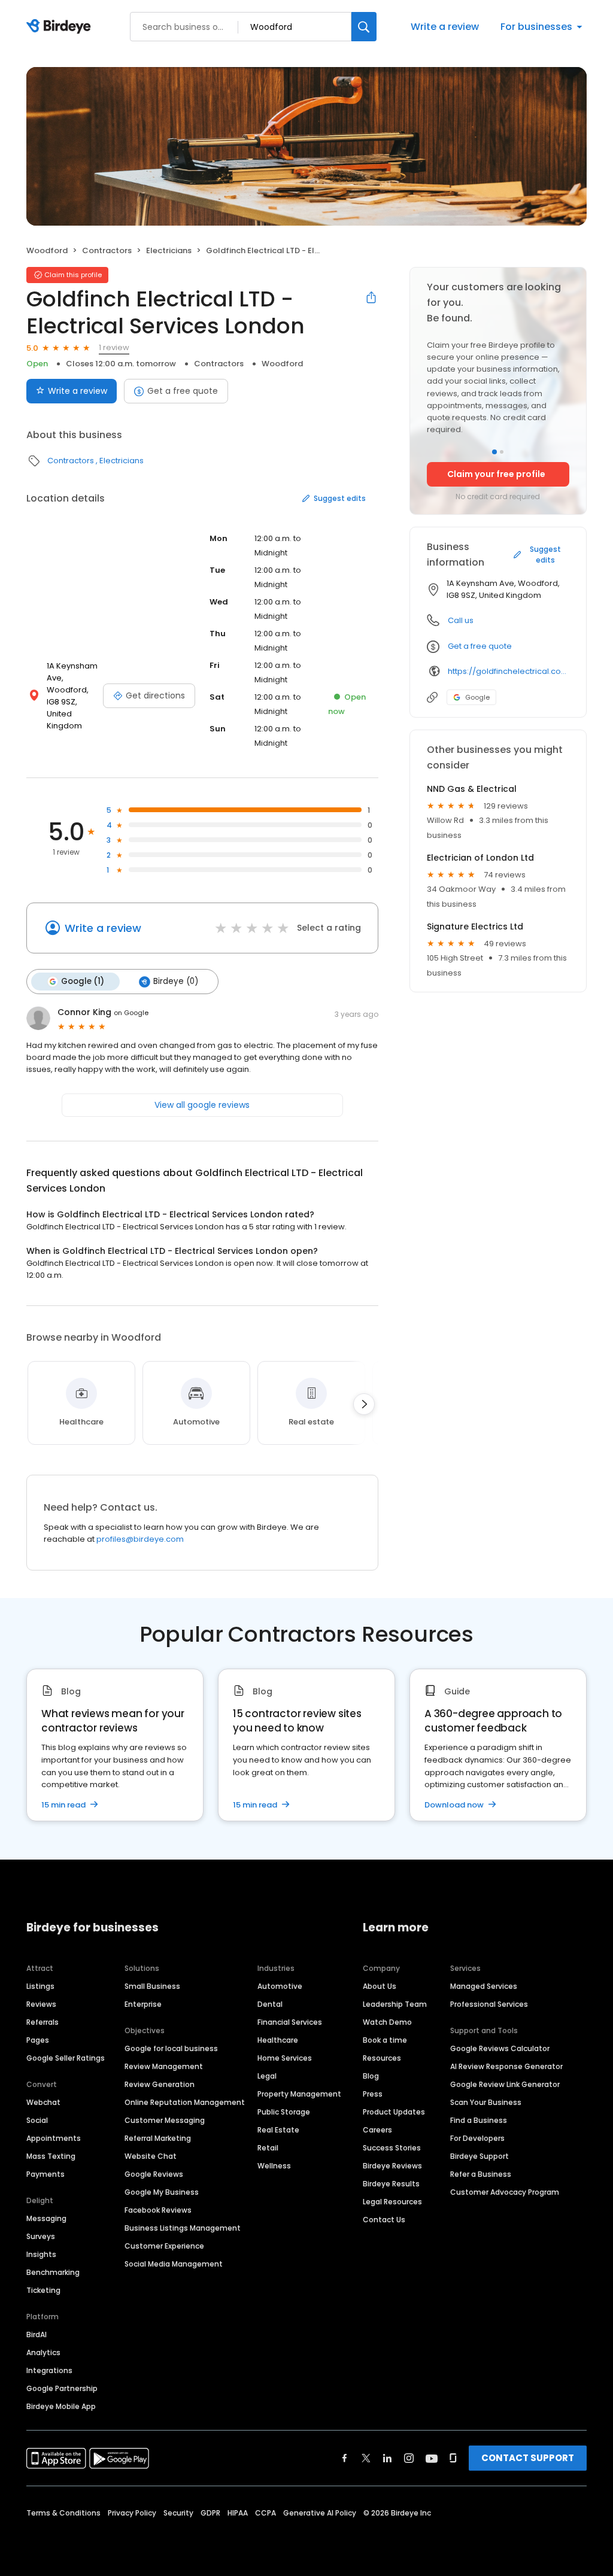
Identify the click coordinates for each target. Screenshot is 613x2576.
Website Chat (151, 2156)
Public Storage (284, 2112)
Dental (270, 2004)
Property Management (299, 2094)
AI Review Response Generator (506, 2066)
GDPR (210, 2513)
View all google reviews (202, 1105)
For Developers (477, 2138)
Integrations (49, 2370)
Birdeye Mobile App (61, 2406)
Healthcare (278, 2040)
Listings (40, 1986)
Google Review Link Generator (505, 2084)
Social (37, 2120)
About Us (380, 1986)
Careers (377, 2130)
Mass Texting (51, 2156)
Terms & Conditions (63, 2513)
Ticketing (43, 2290)
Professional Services (489, 2004)
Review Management (164, 2066)
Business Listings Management (183, 2228)
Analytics (43, 2352)
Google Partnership (62, 2388)
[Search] (364, 27)
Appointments (54, 2138)
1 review (114, 347)
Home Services (285, 2058)
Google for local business (171, 2048)
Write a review (445, 27)
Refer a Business (481, 2174)
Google (477, 697)
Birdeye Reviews (392, 2166)
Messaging (46, 2218)
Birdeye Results (391, 2184)
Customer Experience (164, 2246)
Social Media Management (174, 2264)
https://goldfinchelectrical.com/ (509, 671)
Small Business (152, 1986)
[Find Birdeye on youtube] (432, 2458)
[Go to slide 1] (494, 452)
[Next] (364, 1404)
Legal (267, 2076)
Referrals (43, 2022)
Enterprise (143, 2004)
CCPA (265, 2513)
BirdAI (37, 2334)
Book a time (385, 2040)
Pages (38, 2040)
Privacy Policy (132, 2513)
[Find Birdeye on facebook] (345, 2458)
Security (178, 2513)
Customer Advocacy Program (505, 2192)
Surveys (41, 2236)
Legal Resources (392, 2202)
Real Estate (278, 2130)
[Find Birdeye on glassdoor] (453, 2458)
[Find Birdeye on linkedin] (387, 2458)
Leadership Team (395, 2004)
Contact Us (384, 2220)
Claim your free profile (496, 474)
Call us (461, 620)
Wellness (274, 2166)
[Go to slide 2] (502, 452)
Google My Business (162, 2192)
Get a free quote (183, 391)
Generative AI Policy (320, 2513)
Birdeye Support (480, 2156)
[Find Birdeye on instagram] (409, 2458)
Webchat (43, 2102)
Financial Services (290, 2022)
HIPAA (238, 2513)
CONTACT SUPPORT (528, 2458)
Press (373, 2094)
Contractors (107, 250)
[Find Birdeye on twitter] (366, 2458)
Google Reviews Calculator (500, 2048)
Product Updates (394, 2112)
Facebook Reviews (158, 2210)
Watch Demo (387, 2022)
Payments (45, 2174)
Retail (268, 2148)
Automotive (280, 1986)
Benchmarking (53, 2272)
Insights (41, 2254)
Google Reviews (154, 2174)
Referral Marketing (158, 2138)
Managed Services (484, 1986)
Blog (371, 2076)
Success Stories (392, 2148)
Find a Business (479, 2120)
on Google (131, 1013)
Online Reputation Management (185, 2102)
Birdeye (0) (176, 981)
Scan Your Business (486, 2102)
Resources (382, 2058)
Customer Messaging (165, 2120)
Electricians (169, 250)
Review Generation (160, 2084)
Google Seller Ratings (66, 2058)
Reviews (41, 2004)
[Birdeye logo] (61, 27)
